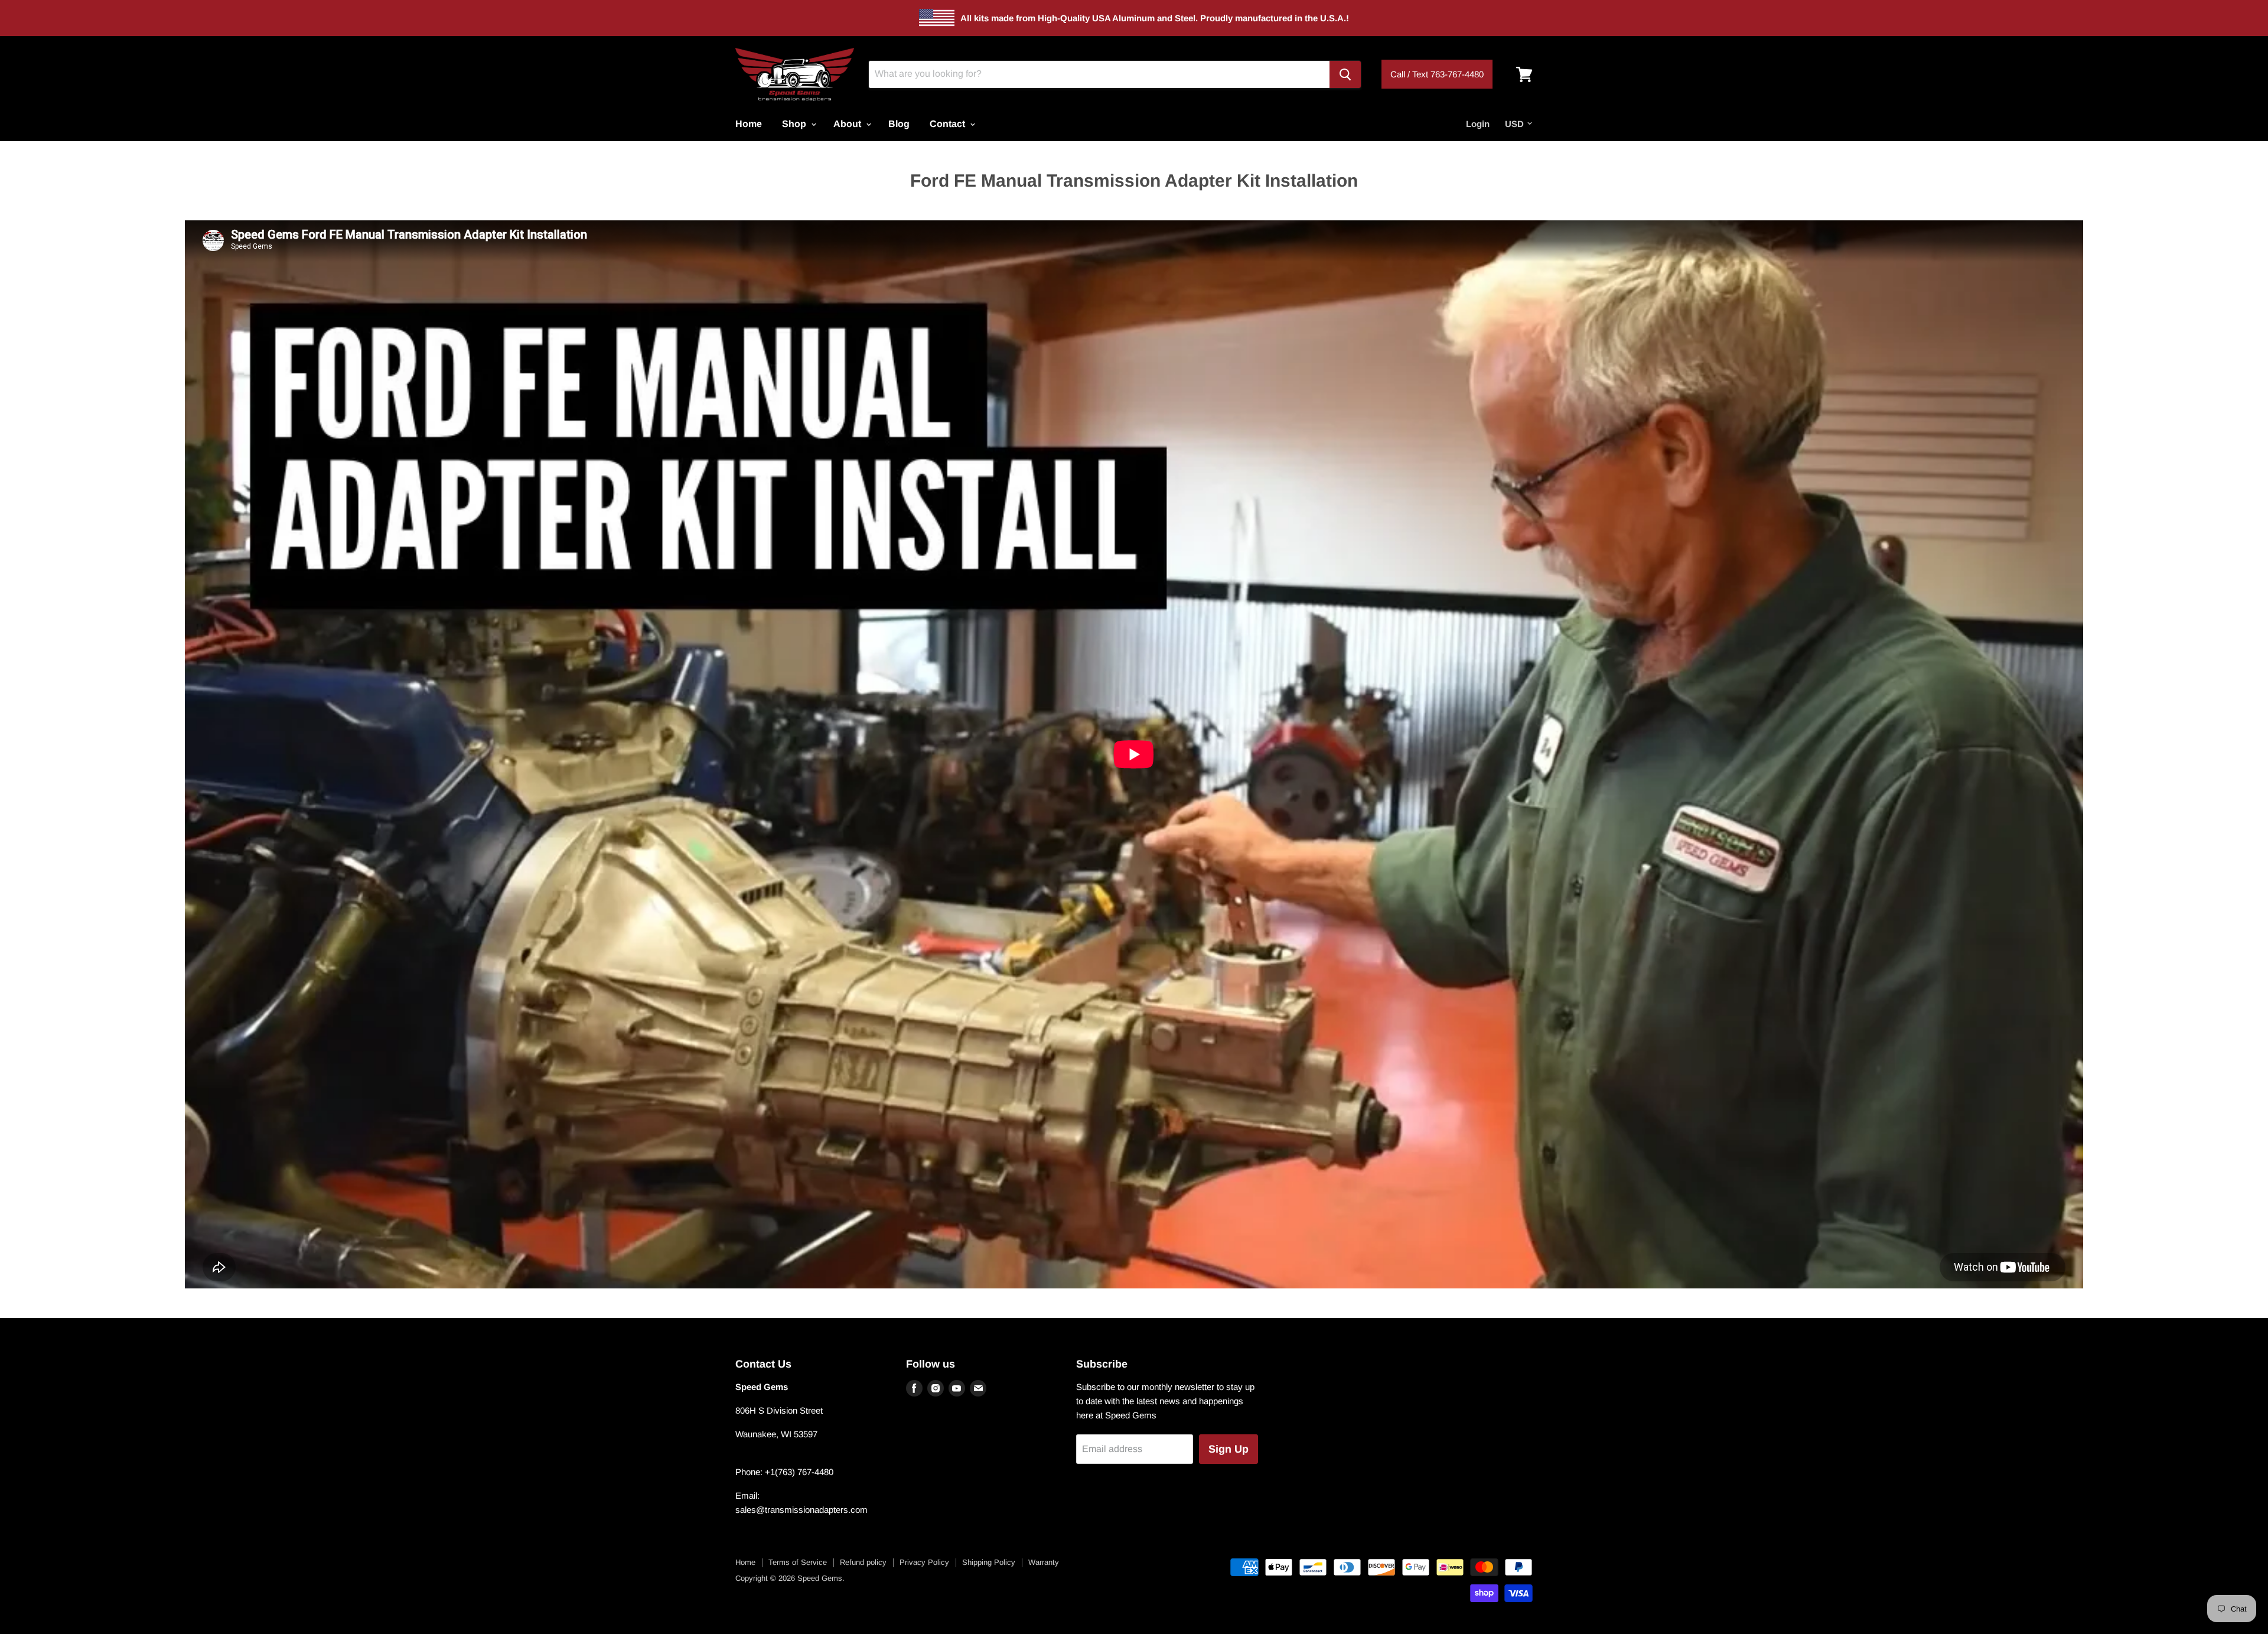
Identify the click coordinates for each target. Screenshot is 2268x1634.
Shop (795, 124)
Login (1478, 124)
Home (749, 124)
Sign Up (1228, 1449)
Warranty (1044, 1562)
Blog (899, 124)
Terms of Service (798, 1562)
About (848, 124)
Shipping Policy (989, 1562)
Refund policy (863, 1562)
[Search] (1345, 74)
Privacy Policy (924, 1562)
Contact (949, 124)
